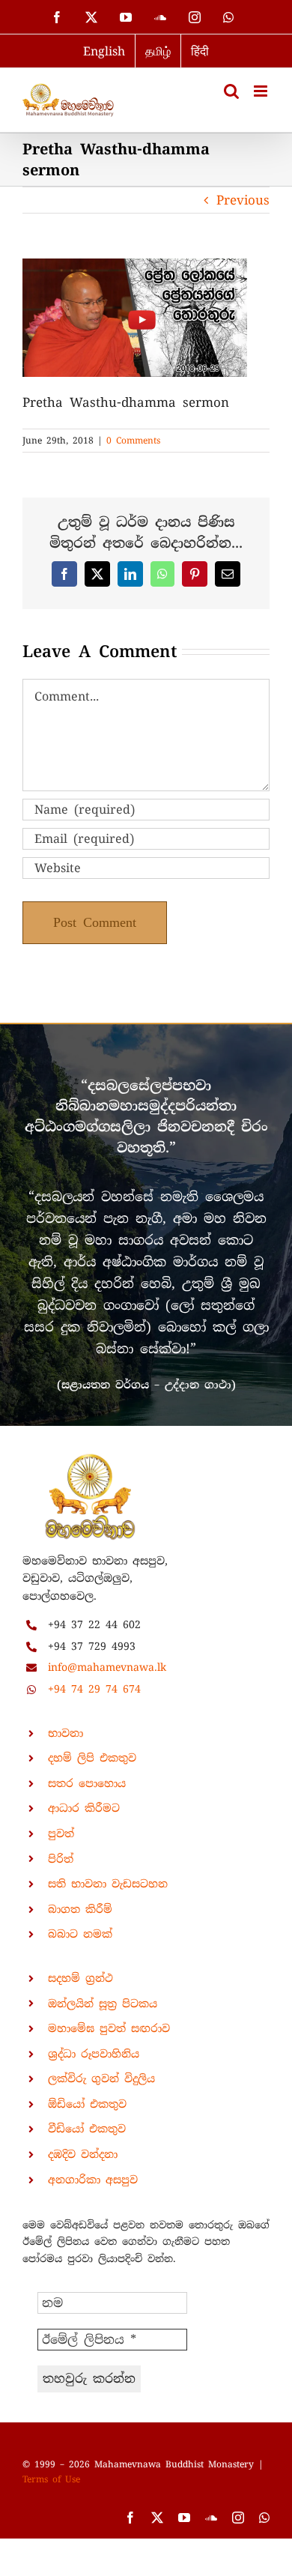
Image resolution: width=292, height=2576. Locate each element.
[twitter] (157, 2518)
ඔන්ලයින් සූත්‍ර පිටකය (103, 2004)
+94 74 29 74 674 (94, 1689)
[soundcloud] (211, 2518)
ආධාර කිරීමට (84, 1808)
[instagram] (238, 2518)
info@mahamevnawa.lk (107, 1667)
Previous (243, 200)
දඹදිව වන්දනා (83, 2154)
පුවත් (61, 1833)
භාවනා (66, 1733)
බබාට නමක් (80, 1934)
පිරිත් (61, 1859)
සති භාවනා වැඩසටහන (108, 1884)
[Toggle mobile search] (231, 91)
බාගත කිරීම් (80, 1909)
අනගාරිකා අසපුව (93, 2180)
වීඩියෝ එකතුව (87, 2129)
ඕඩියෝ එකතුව (87, 2104)
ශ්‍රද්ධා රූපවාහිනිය (94, 2054)
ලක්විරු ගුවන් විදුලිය (101, 2078)
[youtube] (184, 2518)
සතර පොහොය (87, 1783)
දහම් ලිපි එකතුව (92, 1758)
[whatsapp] (264, 2518)
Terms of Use (51, 2479)
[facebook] (130, 2518)
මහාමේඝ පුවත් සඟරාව (109, 2028)
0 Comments (133, 441)
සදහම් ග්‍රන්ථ (80, 1978)
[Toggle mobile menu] (262, 91)
